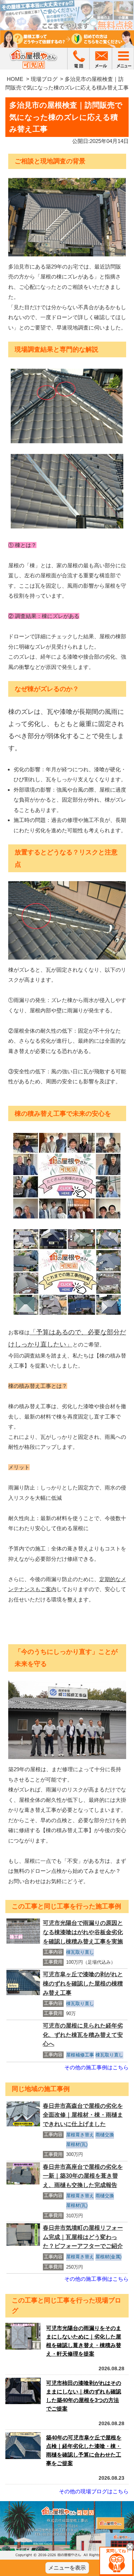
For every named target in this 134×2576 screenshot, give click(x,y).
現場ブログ (44, 79)
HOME (15, 79)
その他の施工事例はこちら (96, 2067)
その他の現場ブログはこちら (94, 2491)
